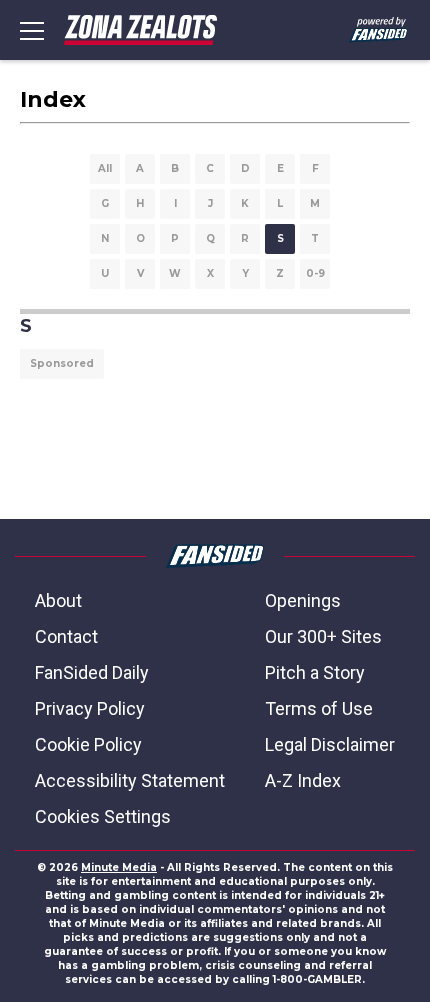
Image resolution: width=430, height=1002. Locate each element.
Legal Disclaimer (330, 744)
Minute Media (119, 867)
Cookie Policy (88, 744)
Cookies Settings (103, 816)
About (58, 600)
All (105, 168)
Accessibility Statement (130, 780)
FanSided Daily (92, 672)
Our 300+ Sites (323, 636)
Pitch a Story (315, 672)
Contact (66, 636)
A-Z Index (303, 780)
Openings (303, 600)
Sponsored (62, 363)
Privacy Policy (90, 708)
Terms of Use (319, 708)
